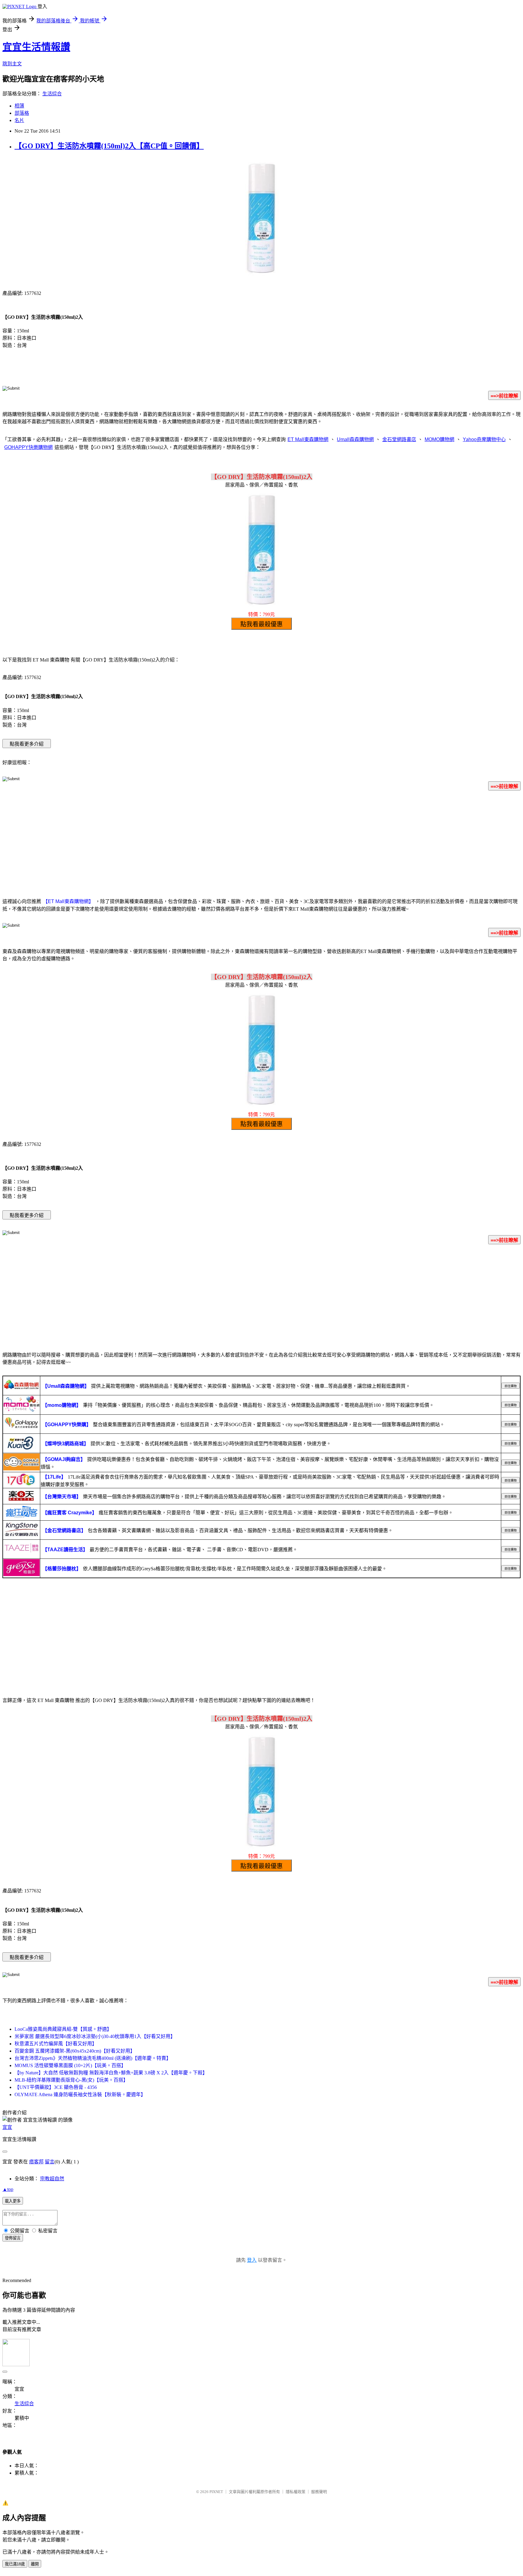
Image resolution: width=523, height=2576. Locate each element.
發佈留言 (13, 2238)
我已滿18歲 (15, 2564)
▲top (8, 2189)
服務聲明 (319, 2492)
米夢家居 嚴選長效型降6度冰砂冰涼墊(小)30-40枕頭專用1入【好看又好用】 (95, 2036)
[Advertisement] (261, 843)
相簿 (19, 106)
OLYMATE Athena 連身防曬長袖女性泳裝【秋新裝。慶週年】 (80, 2094)
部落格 (22, 113)
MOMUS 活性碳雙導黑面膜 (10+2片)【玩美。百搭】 (70, 2065)
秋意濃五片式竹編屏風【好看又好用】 (56, 2044)
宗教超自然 (52, 2179)
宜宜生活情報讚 (36, 47)
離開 (35, 2564)
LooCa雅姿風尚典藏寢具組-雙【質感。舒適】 (63, 2029)
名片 (19, 120)
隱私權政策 (296, 2492)
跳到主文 (12, 64)
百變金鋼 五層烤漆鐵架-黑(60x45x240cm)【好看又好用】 (75, 2051)
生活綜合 (52, 94)
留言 (50, 2162)
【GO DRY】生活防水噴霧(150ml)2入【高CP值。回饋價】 (109, 146)
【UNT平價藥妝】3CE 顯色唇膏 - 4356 (56, 2087)
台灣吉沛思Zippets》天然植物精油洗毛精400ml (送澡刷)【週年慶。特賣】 (93, 2058)
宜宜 (7, 2127)
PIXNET (216, 2492)
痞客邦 (36, 2162)
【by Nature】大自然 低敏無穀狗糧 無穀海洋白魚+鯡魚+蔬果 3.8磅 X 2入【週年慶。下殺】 (111, 2073)
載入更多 (13, 2201)
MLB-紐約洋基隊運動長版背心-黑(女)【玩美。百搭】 (71, 2080)
